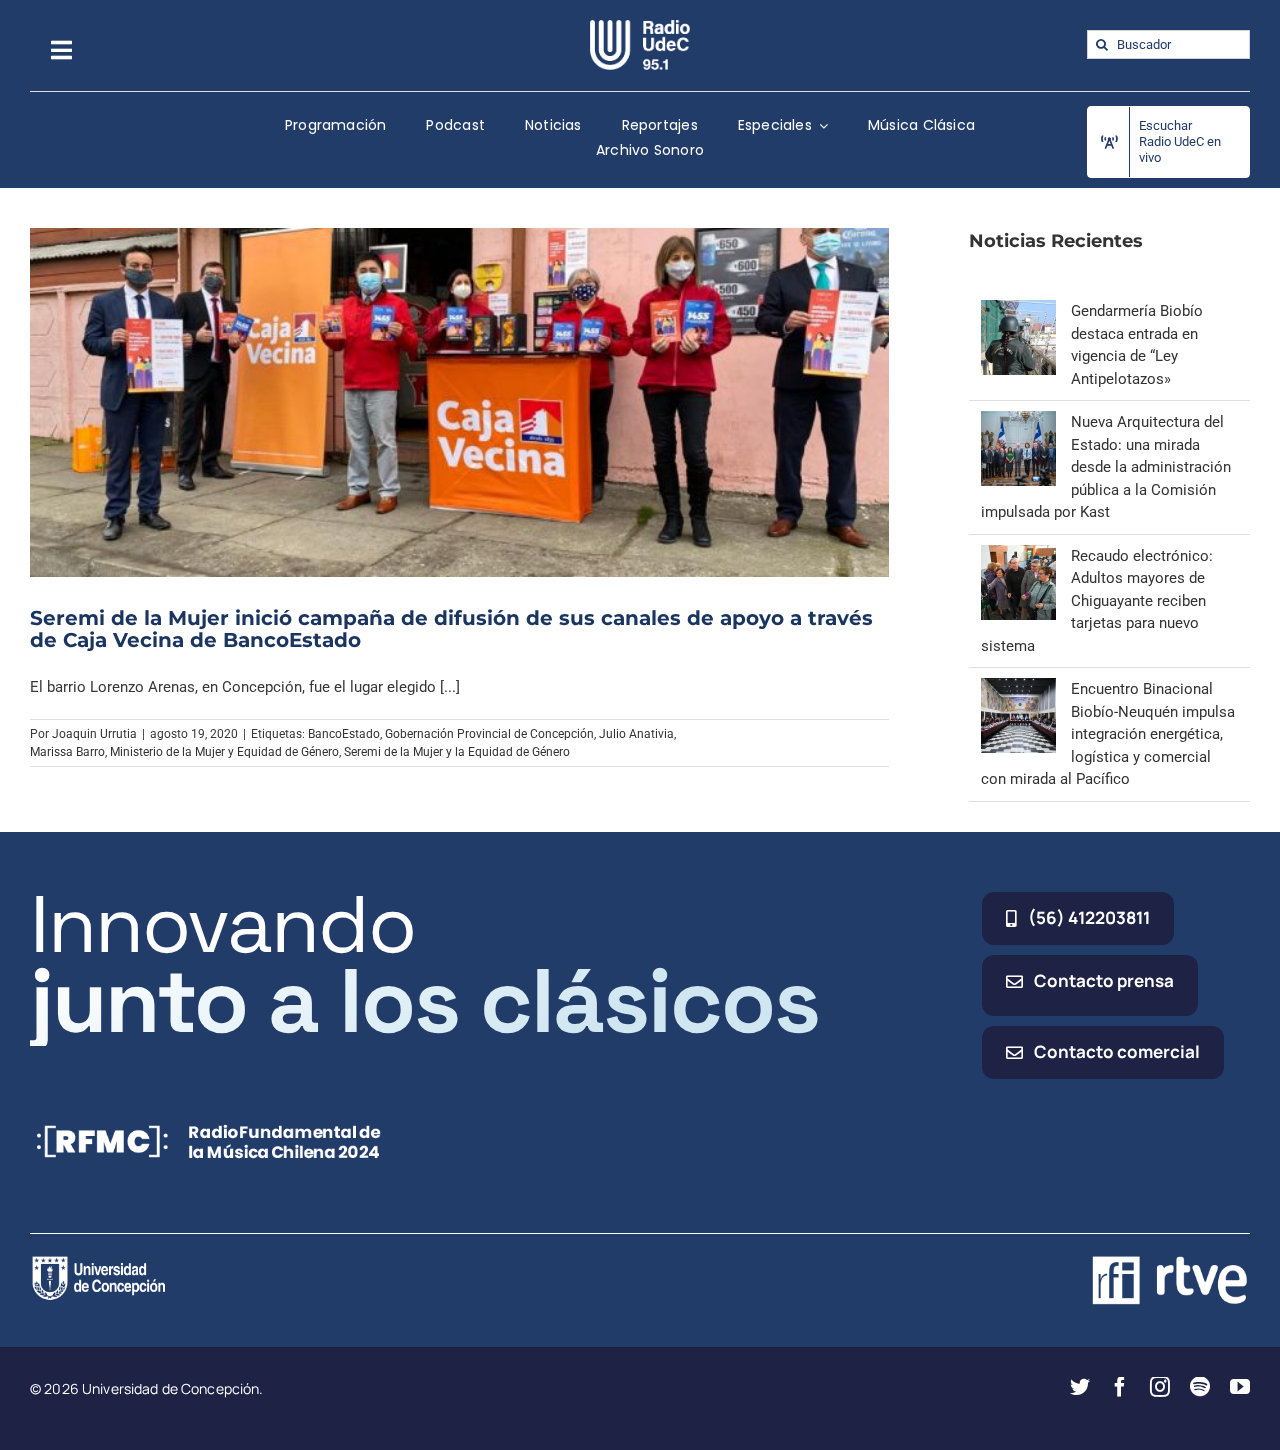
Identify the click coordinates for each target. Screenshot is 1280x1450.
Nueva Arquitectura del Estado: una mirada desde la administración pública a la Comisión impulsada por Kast (1106, 467)
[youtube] (1240, 1387)
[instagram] (1160, 1387)
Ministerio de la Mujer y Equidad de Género (224, 752)
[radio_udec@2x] (640, 27)
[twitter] (1080, 1387)
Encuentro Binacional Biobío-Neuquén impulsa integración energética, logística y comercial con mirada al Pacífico (1108, 734)
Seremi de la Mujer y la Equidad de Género (457, 752)
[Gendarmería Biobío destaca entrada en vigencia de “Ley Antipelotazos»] (1018, 311)
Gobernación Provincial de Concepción (489, 734)
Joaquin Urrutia (94, 734)
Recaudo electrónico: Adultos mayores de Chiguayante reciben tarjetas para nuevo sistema (1097, 601)
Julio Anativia (636, 734)
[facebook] (1120, 1387)
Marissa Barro (67, 752)
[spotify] (1200, 1387)
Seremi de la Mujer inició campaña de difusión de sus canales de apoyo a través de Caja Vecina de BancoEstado (451, 629)
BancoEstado (344, 734)
